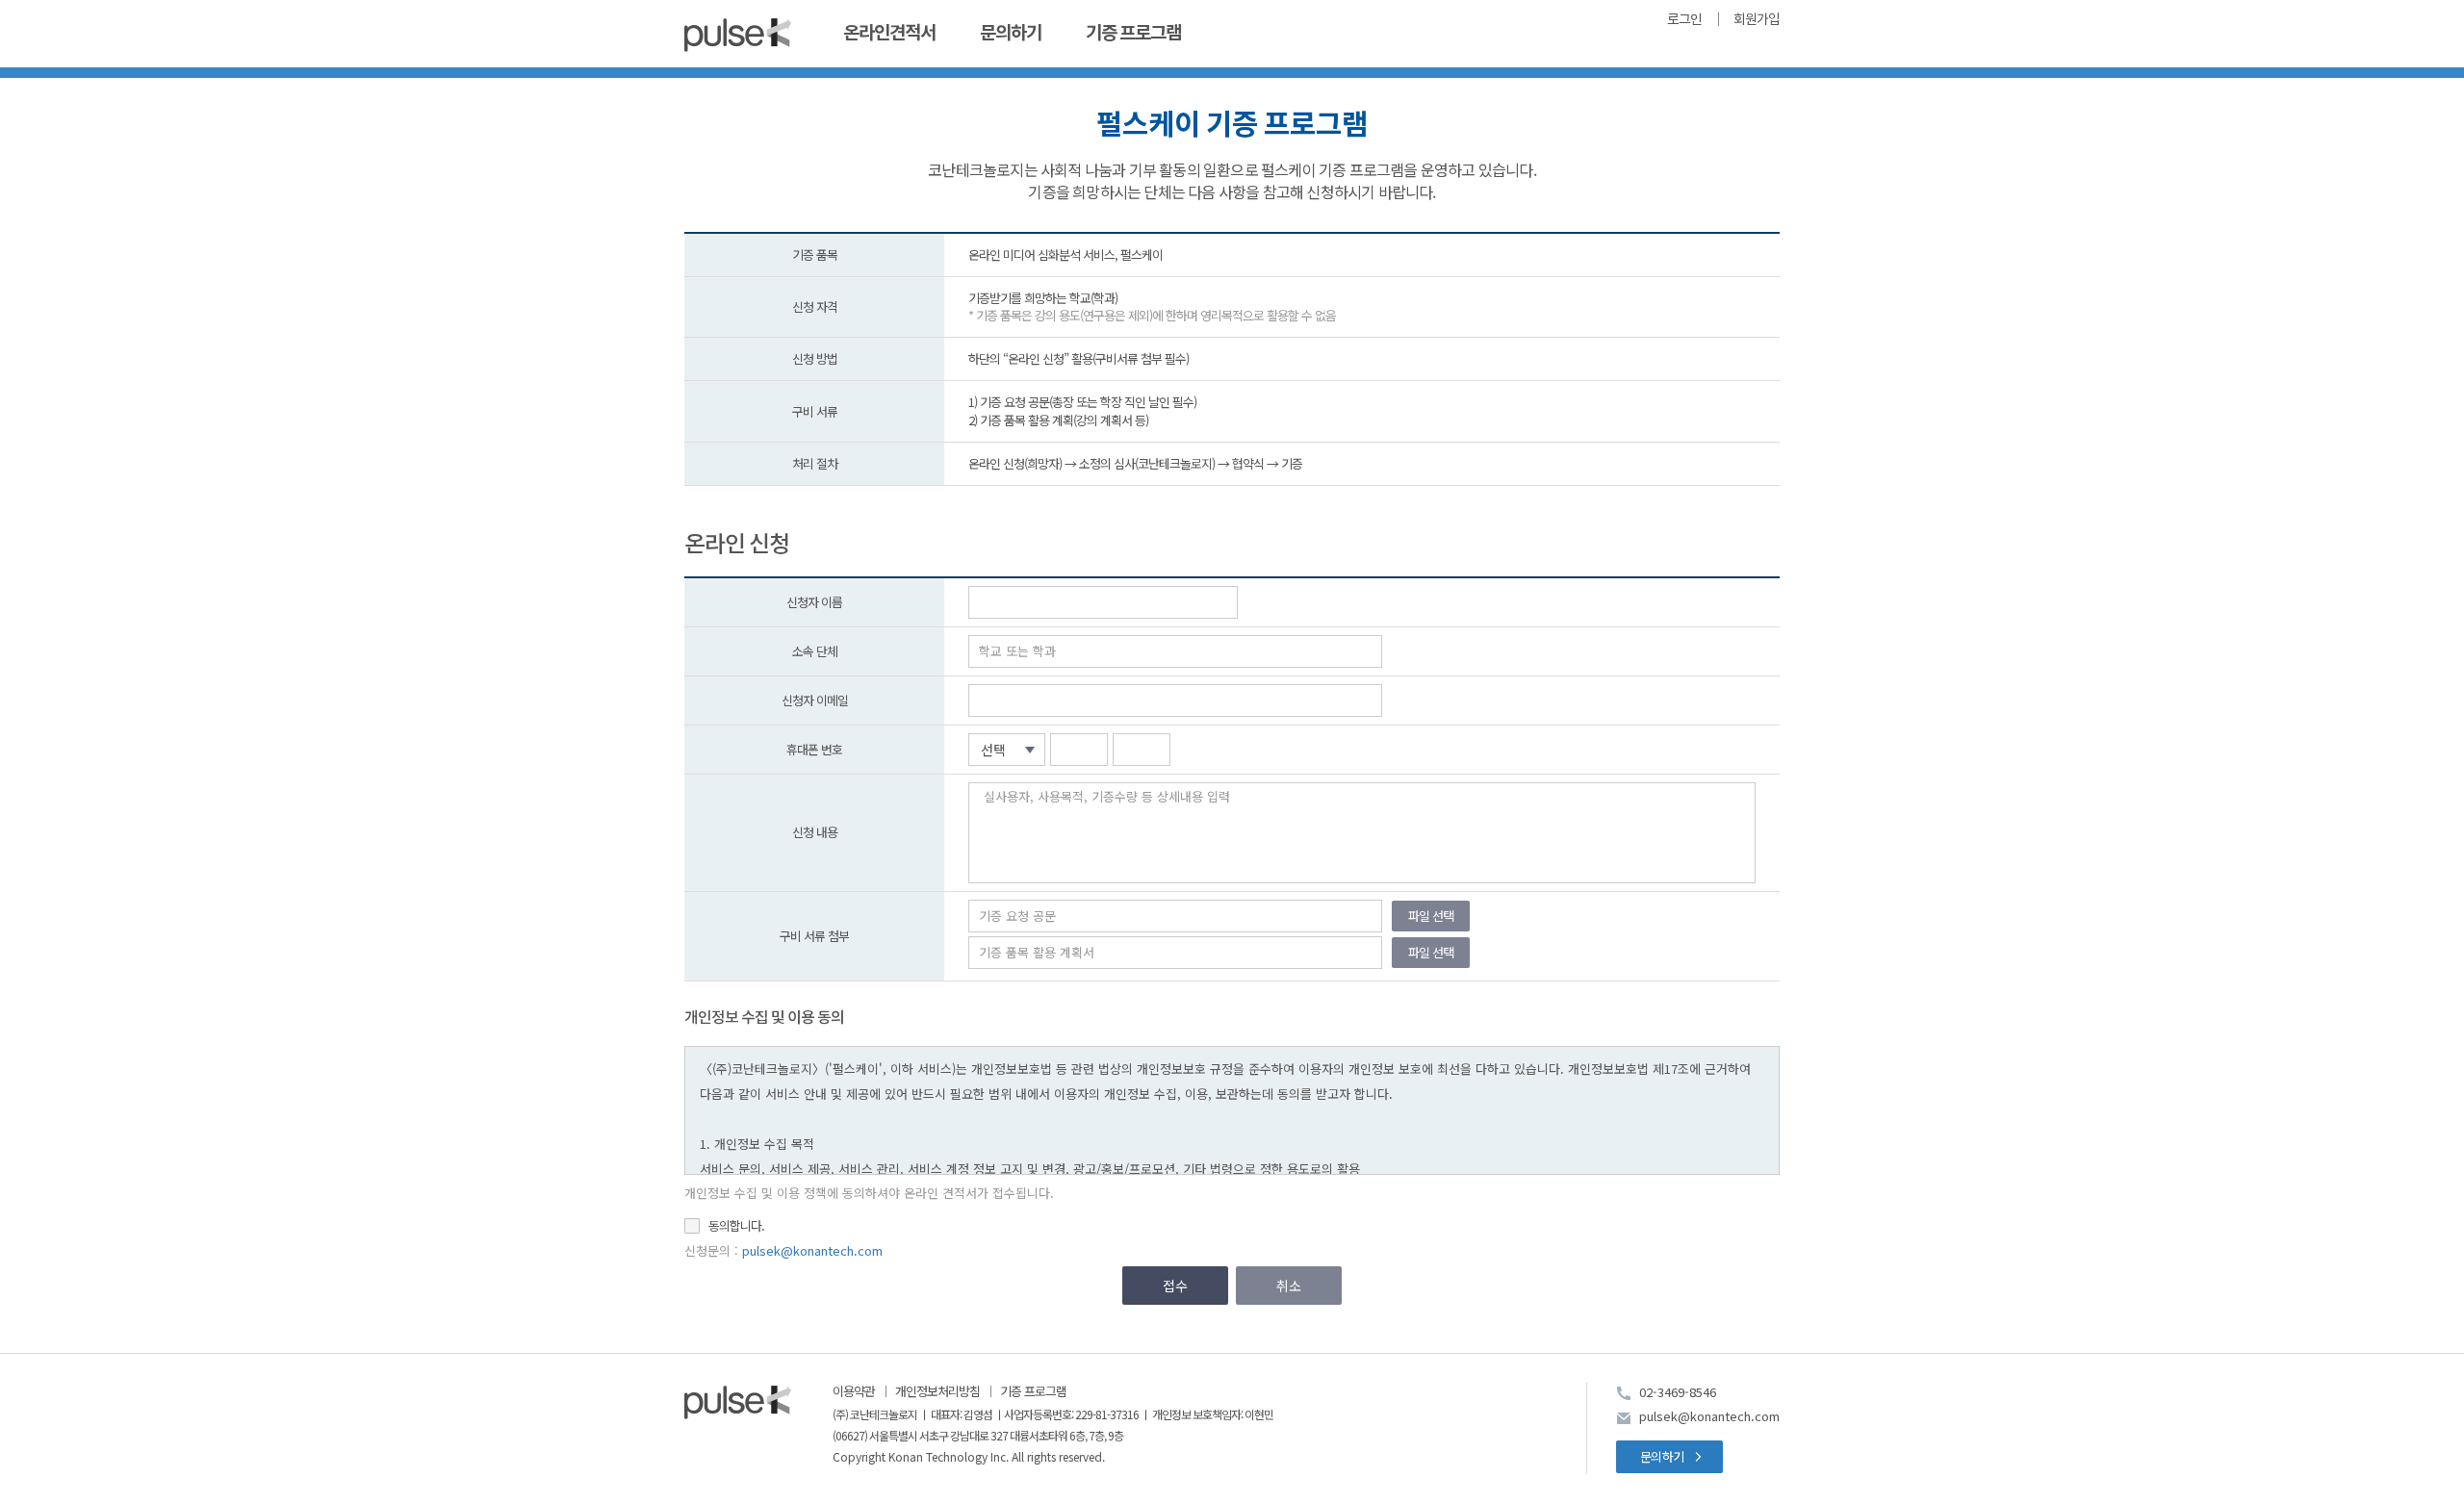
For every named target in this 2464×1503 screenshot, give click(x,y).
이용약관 (854, 1391)
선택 (993, 750)
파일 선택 (1431, 916)
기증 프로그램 (1133, 33)
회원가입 (1757, 20)
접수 (1175, 1286)
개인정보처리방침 (937, 1391)
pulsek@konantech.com (812, 1250)
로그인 (1684, 20)
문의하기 (1011, 33)
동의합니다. (736, 1226)
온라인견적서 (889, 33)
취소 (1289, 1286)
